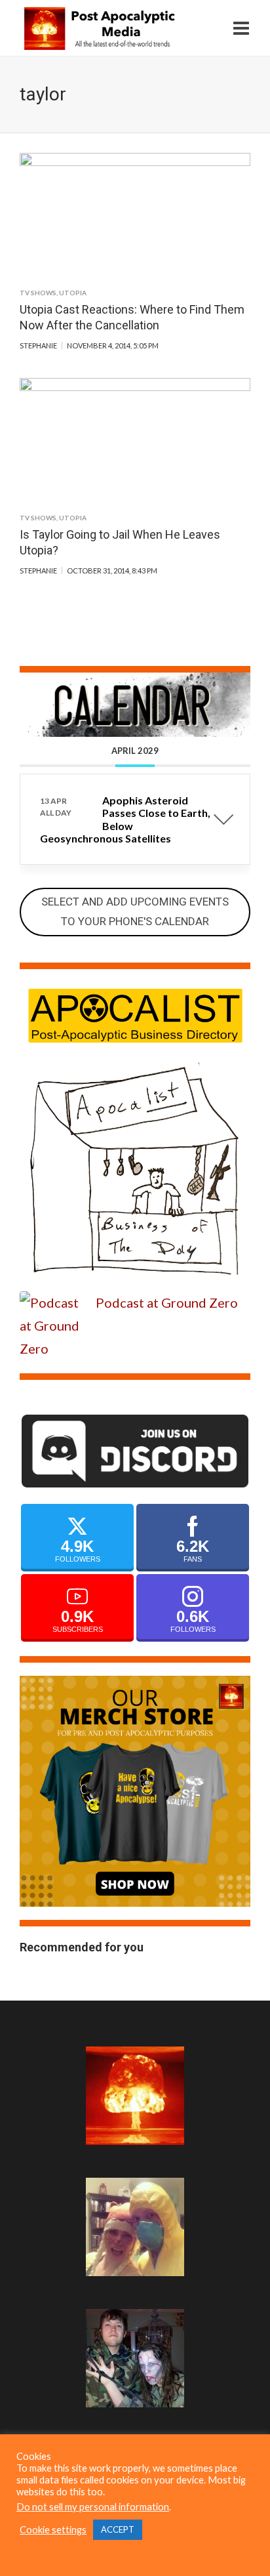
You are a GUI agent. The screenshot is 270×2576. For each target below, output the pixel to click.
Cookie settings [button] (53, 2530)
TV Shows (38, 293)
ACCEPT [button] (118, 2529)
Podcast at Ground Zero (167, 1302)
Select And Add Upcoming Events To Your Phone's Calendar (135, 911)
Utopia (73, 293)
